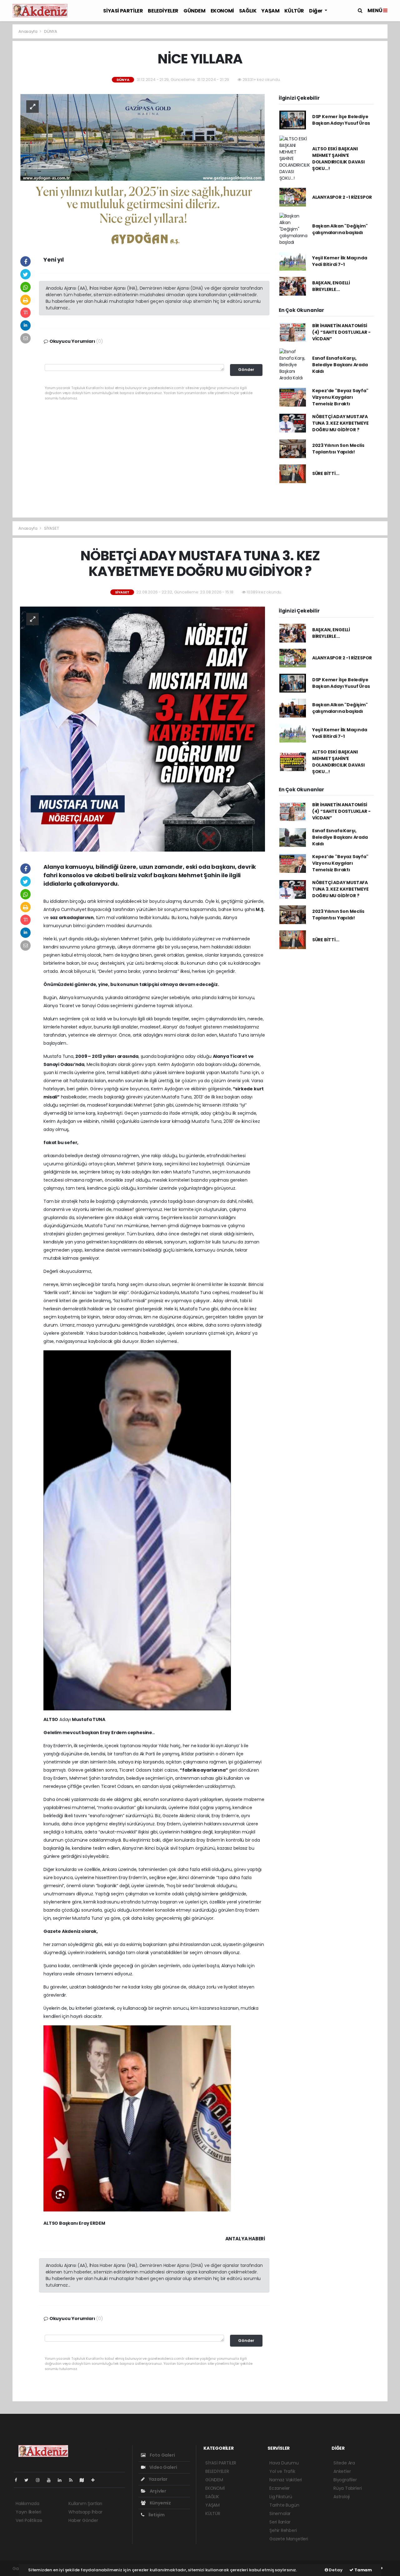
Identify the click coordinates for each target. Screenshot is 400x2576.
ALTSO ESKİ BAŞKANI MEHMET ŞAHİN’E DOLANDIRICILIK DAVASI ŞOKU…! (338, 159)
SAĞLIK (248, 11)
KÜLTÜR (294, 11)
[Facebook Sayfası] (18, 2480)
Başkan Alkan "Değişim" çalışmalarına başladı (340, 229)
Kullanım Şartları (85, 2503)
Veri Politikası (29, 2520)
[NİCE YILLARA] (142, 169)
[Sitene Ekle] (95, 2480)
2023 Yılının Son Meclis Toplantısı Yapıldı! (338, 449)
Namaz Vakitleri (286, 2480)
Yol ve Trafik (282, 2471)
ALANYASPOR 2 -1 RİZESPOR (342, 197)
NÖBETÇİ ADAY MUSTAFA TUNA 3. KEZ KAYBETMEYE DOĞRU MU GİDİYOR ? (340, 423)
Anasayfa (28, 31)
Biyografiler (345, 2480)
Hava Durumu (284, 2463)
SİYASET (52, 528)
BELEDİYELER (163, 11)
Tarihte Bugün (284, 2505)
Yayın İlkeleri (28, 2512)
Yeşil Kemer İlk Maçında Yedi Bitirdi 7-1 (340, 261)
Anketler (342, 2471)
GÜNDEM (195, 11)
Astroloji (342, 2497)
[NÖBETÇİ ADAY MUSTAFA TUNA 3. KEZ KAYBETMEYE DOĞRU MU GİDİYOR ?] (142, 729)
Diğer (316, 11)
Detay (335, 2570)
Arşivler (157, 2491)
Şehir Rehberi (283, 2530)
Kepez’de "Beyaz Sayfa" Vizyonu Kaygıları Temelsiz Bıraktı (340, 397)
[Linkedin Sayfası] (62, 2480)
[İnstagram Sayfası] (40, 2480)
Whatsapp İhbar (85, 2512)
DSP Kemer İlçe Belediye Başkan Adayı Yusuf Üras (341, 120)
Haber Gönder (83, 2520)
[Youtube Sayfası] (51, 2480)
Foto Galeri (162, 2455)
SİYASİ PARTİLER (123, 11)
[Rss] (73, 2480)
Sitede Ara (344, 2463)
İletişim (156, 2515)
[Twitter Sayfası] (29, 2480)
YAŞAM (270, 11)
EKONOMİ (222, 11)
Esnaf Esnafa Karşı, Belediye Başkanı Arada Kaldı (340, 365)
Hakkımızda (27, 2503)
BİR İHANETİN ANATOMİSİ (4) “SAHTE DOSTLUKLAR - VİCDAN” (341, 332)
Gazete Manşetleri (289, 2539)
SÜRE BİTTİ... (326, 473)
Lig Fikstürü (281, 2497)
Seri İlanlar (280, 2522)
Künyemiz (160, 2503)
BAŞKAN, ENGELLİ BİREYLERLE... (331, 286)
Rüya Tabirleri (347, 2488)
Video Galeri (163, 2467)
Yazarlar (158, 2479)
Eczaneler (280, 2488)
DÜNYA (51, 31)
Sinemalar (280, 2513)
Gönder (246, 370)
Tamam (363, 2570)
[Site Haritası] (84, 2480)
